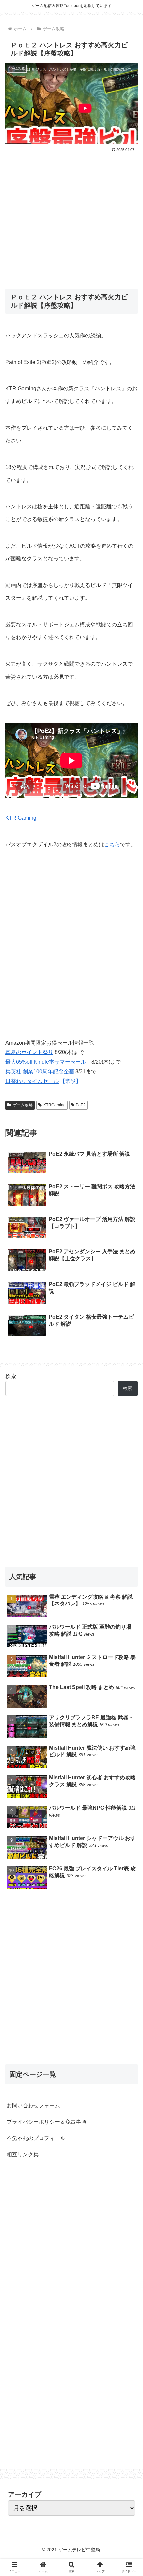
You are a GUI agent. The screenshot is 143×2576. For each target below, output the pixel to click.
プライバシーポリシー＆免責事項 (47, 2122)
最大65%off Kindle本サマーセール (46, 1062)
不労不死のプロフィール (36, 2138)
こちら (112, 845)
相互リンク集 (23, 2154)
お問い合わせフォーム (33, 2106)
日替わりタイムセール (32, 1081)
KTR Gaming (21, 818)
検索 (11, 1376)
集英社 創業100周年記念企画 (40, 1072)
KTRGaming (54, 1105)
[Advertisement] (71, 216)
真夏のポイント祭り (29, 1052)
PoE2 (81, 1105)
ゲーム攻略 (23, 1105)
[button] (129, 1340)
